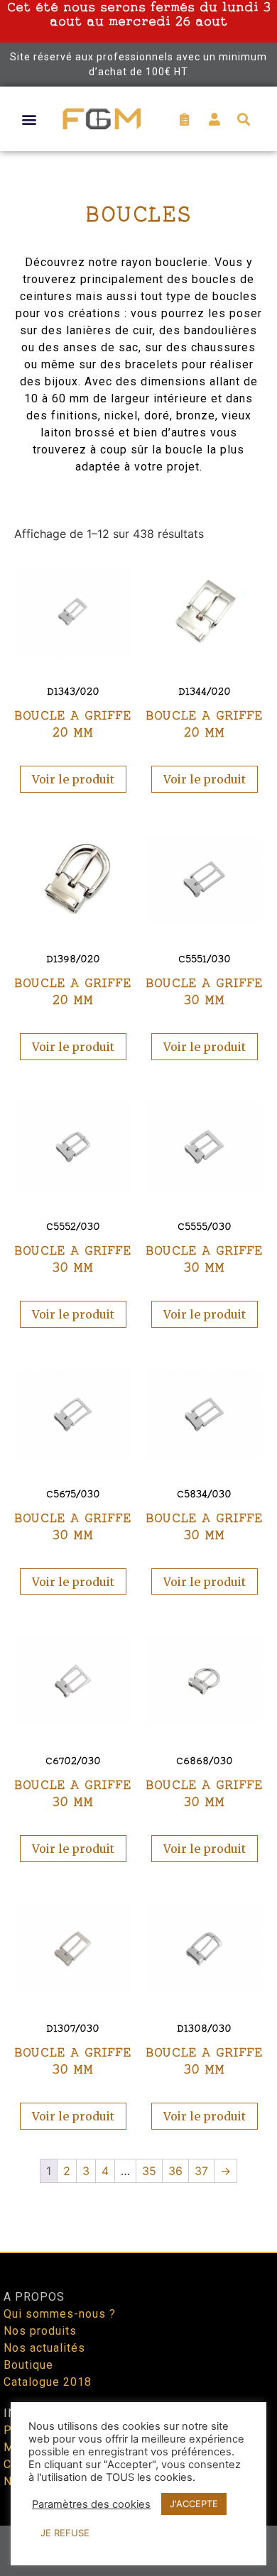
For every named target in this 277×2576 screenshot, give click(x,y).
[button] (29, 119)
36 (175, 2171)
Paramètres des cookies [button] (91, 2504)
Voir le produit (73, 779)
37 (201, 2171)
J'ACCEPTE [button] (194, 2504)
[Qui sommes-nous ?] (138, 2314)
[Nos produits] (138, 2331)
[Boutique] (138, 2365)
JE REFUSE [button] (65, 2533)
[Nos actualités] (138, 2348)
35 (149, 2171)
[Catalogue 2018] (138, 2382)
